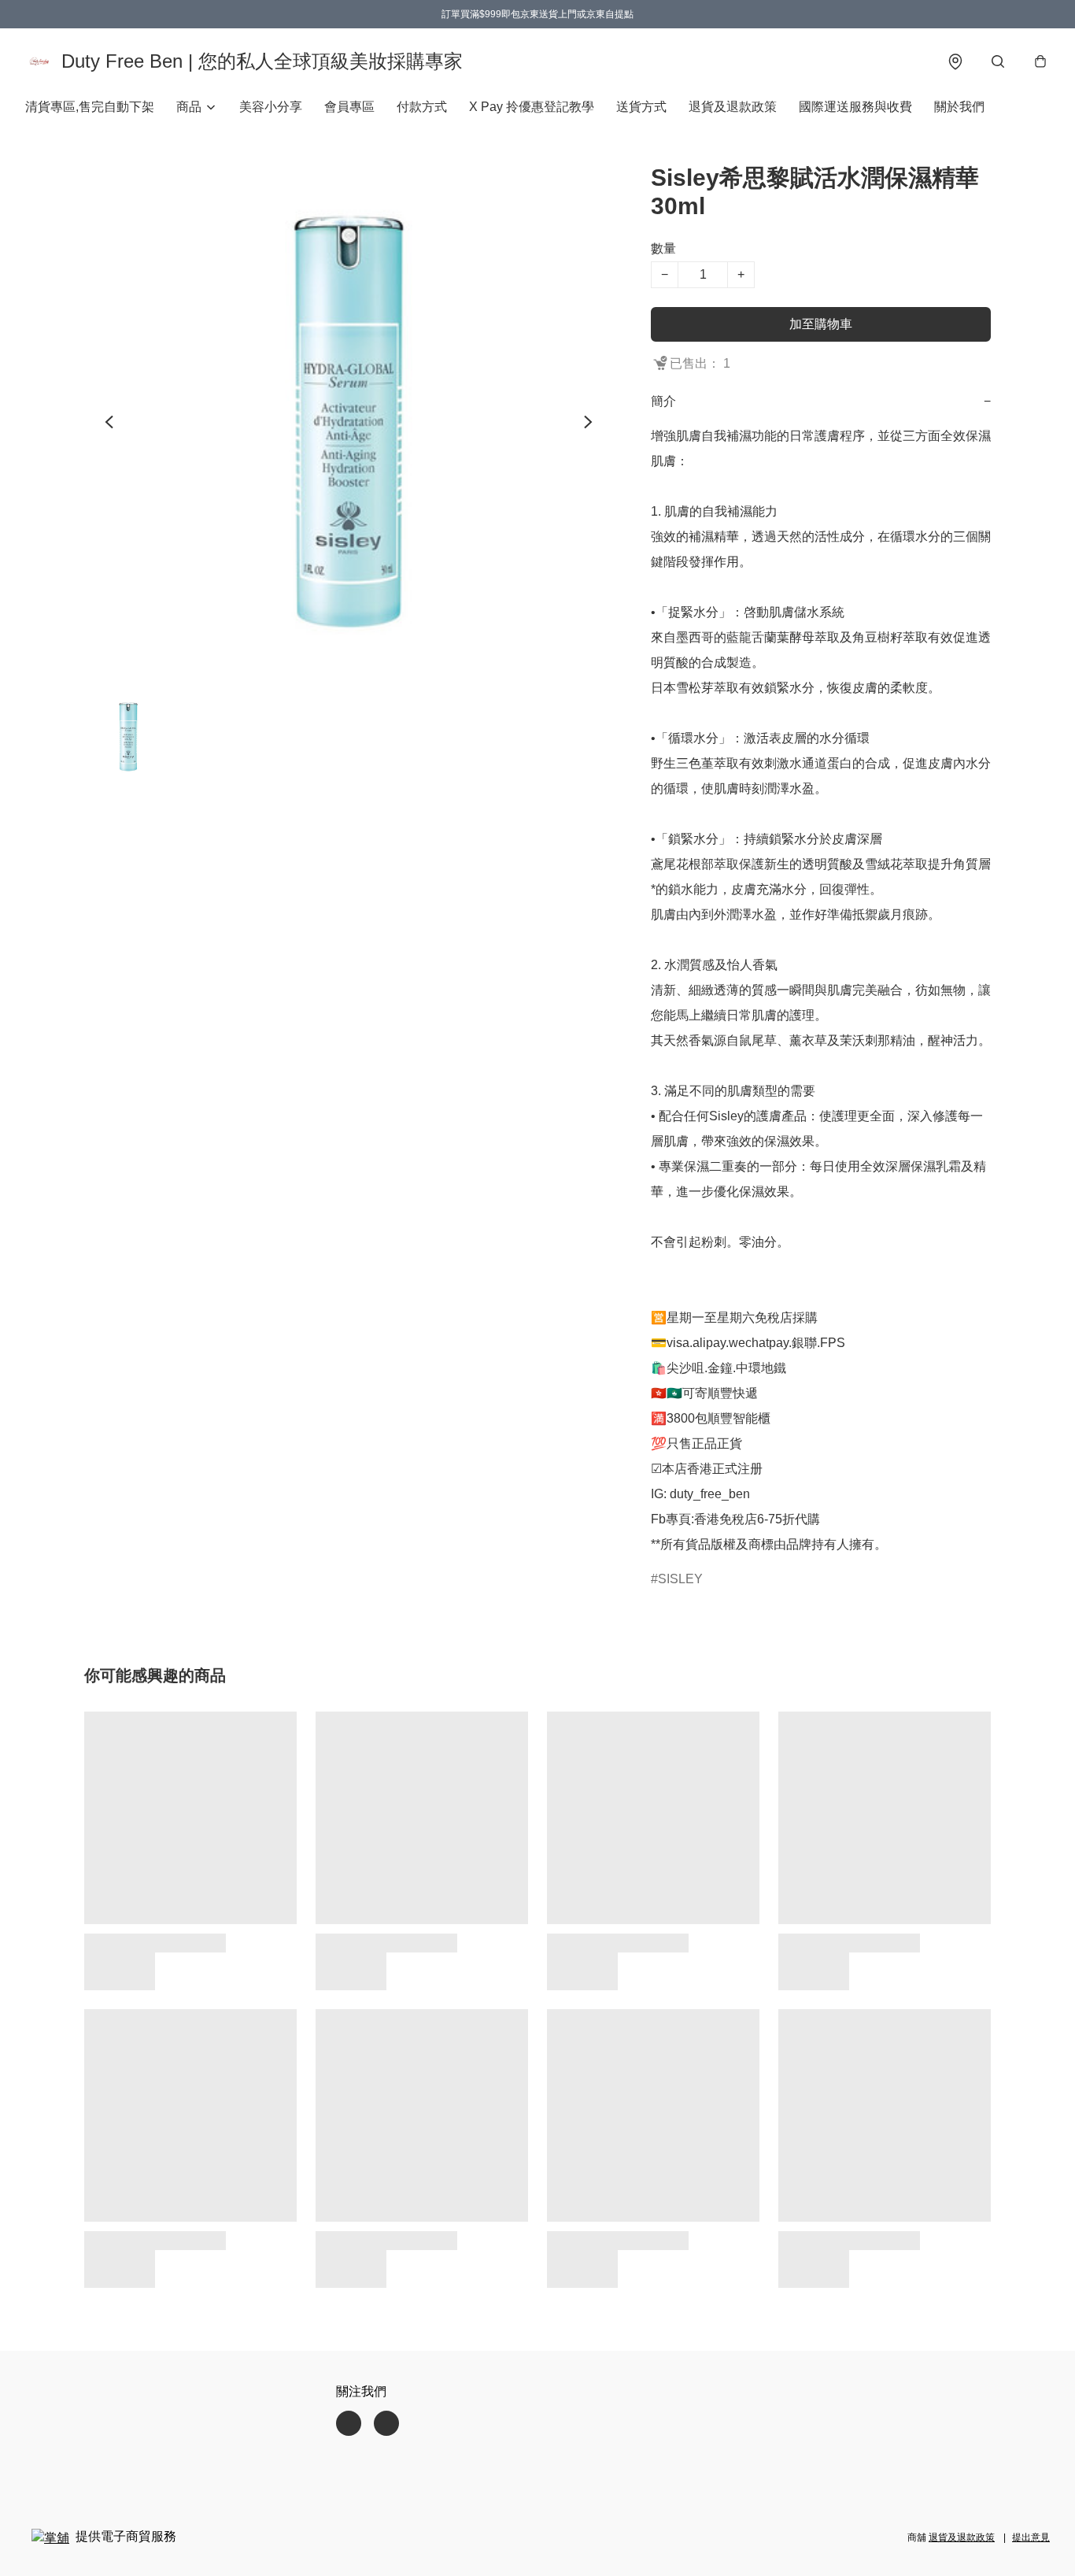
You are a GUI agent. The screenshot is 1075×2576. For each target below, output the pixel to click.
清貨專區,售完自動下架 (90, 107)
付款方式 (422, 107)
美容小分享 (271, 107)
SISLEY (680, 1579)
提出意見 (1031, 2537)
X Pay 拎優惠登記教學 (532, 107)
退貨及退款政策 (733, 107)
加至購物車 (821, 324)
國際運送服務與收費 (855, 107)
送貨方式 (641, 107)
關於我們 (959, 107)
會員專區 (349, 107)
